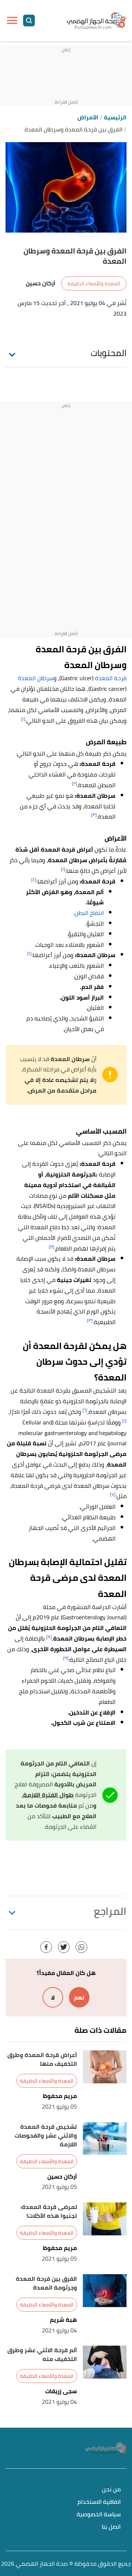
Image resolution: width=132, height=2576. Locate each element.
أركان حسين (62, 2177)
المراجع (110, 1911)
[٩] (66, 1658)
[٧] (113, 1494)
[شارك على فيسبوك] (46, 1947)
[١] (23, 719)
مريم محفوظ (60, 2096)
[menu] (12, 21)
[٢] (74, 783)
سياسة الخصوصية (99, 2515)
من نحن (111, 2490)
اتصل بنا (111, 2527)
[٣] (94, 815)
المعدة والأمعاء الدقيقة (94, 283)
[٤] (34, 880)
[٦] (85, 1410)
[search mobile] (29, 21)
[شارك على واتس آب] (81, 1947)
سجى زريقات (61, 2391)
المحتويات (109, 353)
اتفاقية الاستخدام (99, 2502)
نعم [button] (79, 1997)
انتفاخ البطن (89, 913)
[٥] (52, 1247)
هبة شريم (63, 2320)
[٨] (49, 1637)
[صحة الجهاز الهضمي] (96, 20)
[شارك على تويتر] (64, 1947)
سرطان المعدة (36, 678)
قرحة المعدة (111, 678)
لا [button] (53, 1997)
